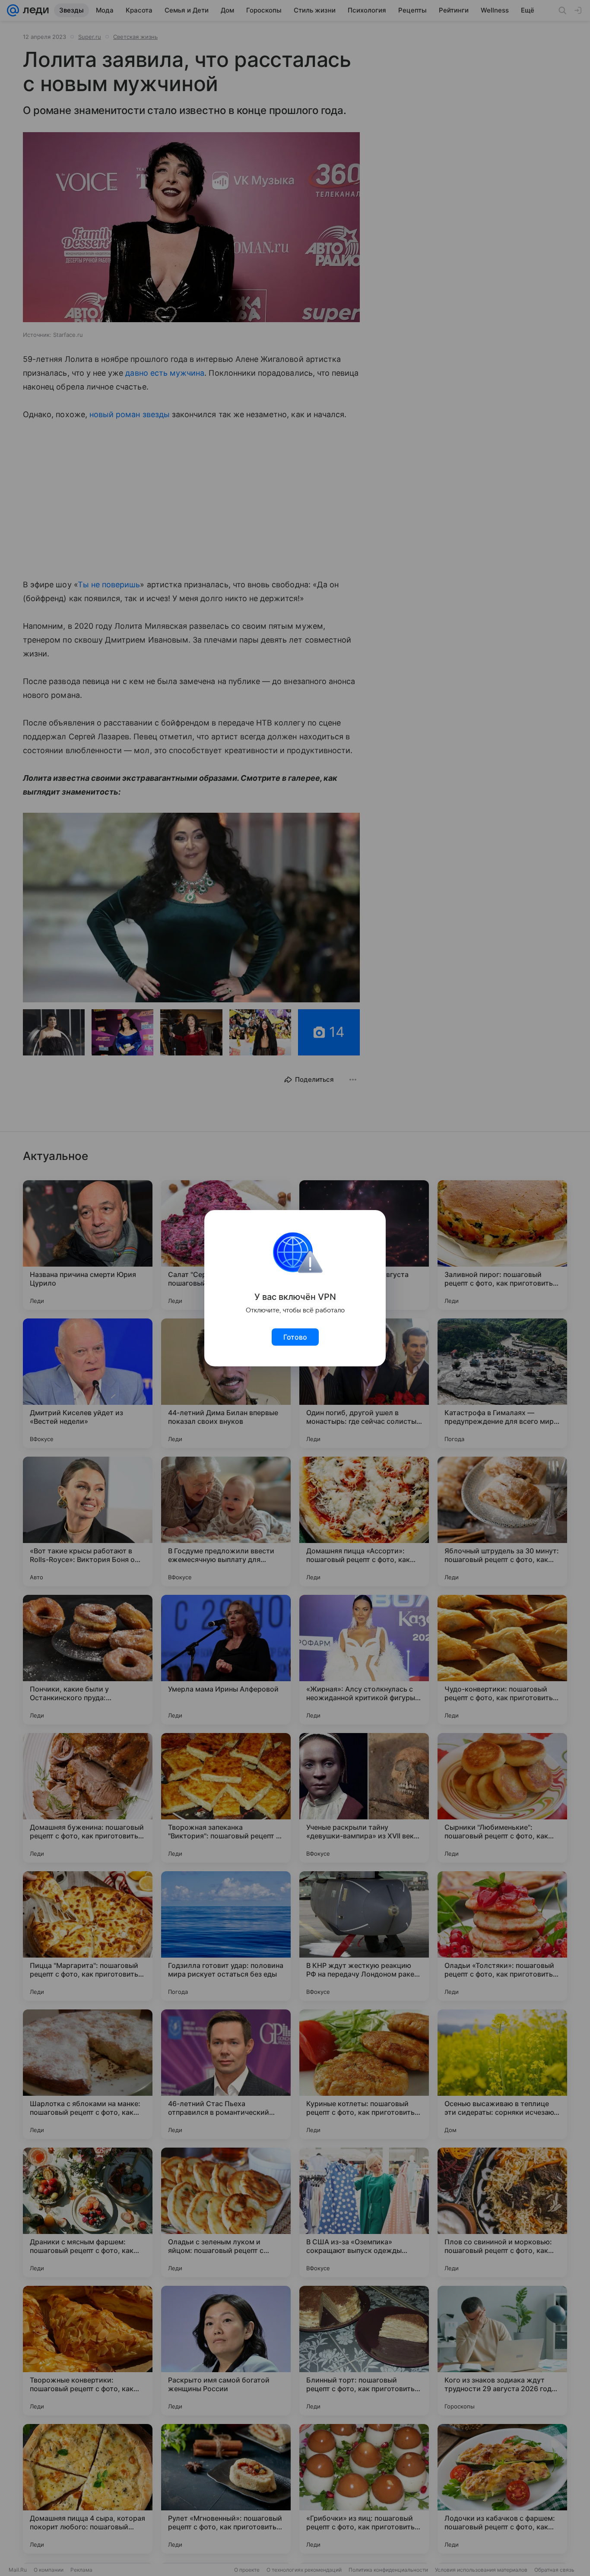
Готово (295, 1337)
